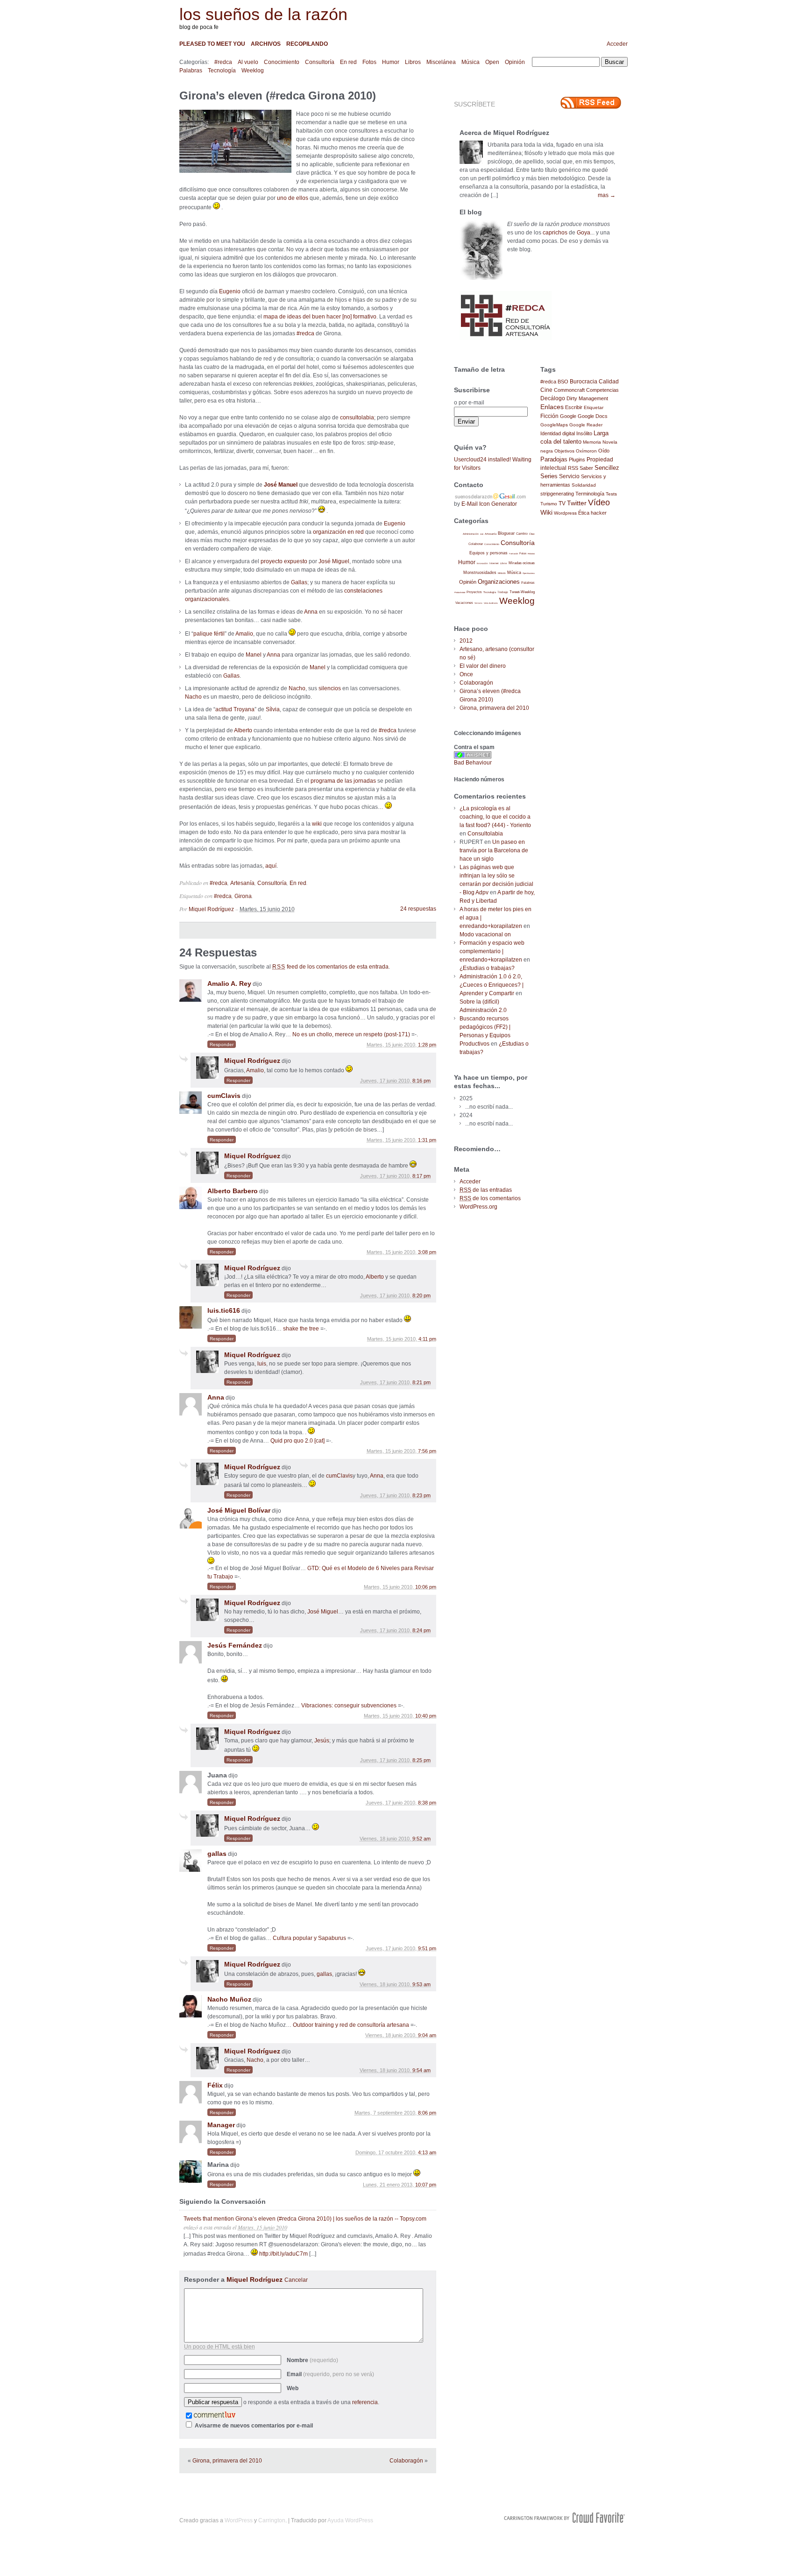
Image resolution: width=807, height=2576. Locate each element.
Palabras (191, 71)
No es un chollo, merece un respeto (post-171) (351, 1034)
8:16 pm (421, 1081)
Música (471, 62)
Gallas (299, 582)
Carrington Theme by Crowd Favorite (565, 2518)
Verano (478, 603)
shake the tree (301, 1329)
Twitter (577, 503)
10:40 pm (426, 1716)
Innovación (482, 563)
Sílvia (273, 709)
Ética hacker (592, 513)
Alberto (243, 730)
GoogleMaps (554, 425)
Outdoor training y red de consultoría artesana (351, 2025)
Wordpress (565, 513)
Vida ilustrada (491, 603)
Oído (604, 451)
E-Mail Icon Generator (489, 504)
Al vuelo (248, 62)
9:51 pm (427, 1948)
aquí (271, 866)
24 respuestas (418, 909)
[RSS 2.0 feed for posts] (591, 103)
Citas (532, 534)
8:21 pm (421, 1382)
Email (330, 2374)
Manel (254, 655)
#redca (223, 62)
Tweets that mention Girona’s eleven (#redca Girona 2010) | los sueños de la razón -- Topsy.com (305, 2219)
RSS (573, 468)
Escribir (574, 407)
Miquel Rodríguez (211, 909)
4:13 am (427, 2152)
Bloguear (506, 533)
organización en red (338, 532)
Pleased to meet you (212, 44)
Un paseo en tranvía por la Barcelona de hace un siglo (494, 850)
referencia (365, 2402)
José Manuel (281, 485)
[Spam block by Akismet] (473, 757)
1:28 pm (427, 1045)
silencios (330, 688)
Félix (215, 2085)
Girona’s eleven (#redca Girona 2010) (278, 96)
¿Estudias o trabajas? (487, 968)
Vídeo (599, 502)
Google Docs (593, 416)
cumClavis (224, 1096)
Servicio (569, 476)
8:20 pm (421, 1295)
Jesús (322, 1741)
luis (262, 1364)
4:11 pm (427, 1339)
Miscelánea (441, 62)
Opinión (515, 62)
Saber (586, 468)
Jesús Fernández (235, 1645)
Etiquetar (594, 407)
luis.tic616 (224, 1310)
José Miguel (334, 561)
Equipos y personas (488, 553)
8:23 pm (421, 1495)
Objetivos (564, 451)
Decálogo (553, 398)
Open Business (529, 573)
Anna (311, 612)
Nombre (312, 2360)
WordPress (239, 2520)
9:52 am (421, 1839)
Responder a (246, 2279)
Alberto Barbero (233, 1191)
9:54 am (421, 2070)
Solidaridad (584, 485)
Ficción (549, 416)
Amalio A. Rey (229, 984)
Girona (243, 896)
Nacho (297, 688)
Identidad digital (558, 433)
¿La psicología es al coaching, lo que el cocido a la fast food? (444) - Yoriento (495, 817)
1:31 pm (427, 1140)
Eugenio (230, 291)
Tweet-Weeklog (522, 592)
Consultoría (320, 62)
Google (568, 416)
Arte (482, 534)
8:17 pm (421, 1176)
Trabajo (503, 592)
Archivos (266, 44)
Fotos (369, 62)
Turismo (549, 504)
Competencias (602, 390)
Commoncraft (569, 390)
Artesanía (242, 883)
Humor (391, 62)
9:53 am (421, 1984)
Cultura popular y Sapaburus (309, 1938)
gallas (217, 1854)
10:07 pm (426, 2185)
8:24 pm (421, 1630)
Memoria (592, 442)
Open (492, 62)
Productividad (460, 592)
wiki (317, 824)
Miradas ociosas (522, 563)
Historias (531, 554)
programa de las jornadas (343, 781)
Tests (611, 494)
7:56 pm (427, 1451)
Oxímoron (586, 451)
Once (466, 674)
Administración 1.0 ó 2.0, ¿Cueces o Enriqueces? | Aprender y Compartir (492, 985)
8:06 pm (427, 2113)
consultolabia (357, 418)
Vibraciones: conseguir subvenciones (349, 1706)
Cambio (522, 534)
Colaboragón (406, 2461)
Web (293, 2388)
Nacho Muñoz (229, 1999)
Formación (513, 554)
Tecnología (222, 71)
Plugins (577, 460)
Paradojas (554, 459)
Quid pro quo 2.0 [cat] (297, 1441)
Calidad (609, 382)
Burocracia (584, 381)
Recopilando (307, 44)
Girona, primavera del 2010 (227, 2461)
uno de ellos (293, 198)
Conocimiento (282, 62)
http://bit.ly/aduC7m (283, 2254)
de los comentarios (490, 1198)
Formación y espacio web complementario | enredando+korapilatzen (492, 951)
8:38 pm (427, 1803)
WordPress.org (478, 1207)
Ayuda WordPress (350, 2520)
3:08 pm (427, 1252)
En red (348, 62)
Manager (221, 2125)
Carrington (272, 2520)
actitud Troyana (235, 709)
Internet (494, 563)
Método (502, 573)
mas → (607, 195)
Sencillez (607, 468)
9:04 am (427, 2035)
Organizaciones (499, 582)
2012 (466, 641)
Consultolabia (485, 834)
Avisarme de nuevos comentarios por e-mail (254, 2426)
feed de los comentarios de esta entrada (330, 967)
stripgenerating (557, 494)
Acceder (617, 44)
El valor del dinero (483, 666)
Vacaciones (464, 603)
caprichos (555, 233)
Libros (413, 62)
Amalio (244, 634)
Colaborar (476, 544)
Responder (222, 1044)
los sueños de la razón (263, 14)
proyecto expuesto (284, 561)
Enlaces (552, 407)
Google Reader (586, 425)
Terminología (590, 494)
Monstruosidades (480, 573)
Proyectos (474, 592)
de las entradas (486, 1190)
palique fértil (209, 634)
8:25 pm (421, 1760)
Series (549, 476)
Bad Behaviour (473, 763)
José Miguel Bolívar (239, 1510)
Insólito (584, 433)
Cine (546, 390)
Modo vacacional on (485, 934)
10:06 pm (426, 1587)
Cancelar (296, 2280)
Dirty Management (587, 398)
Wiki (546, 512)
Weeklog (253, 71)
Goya (584, 233)
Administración (471, 534)
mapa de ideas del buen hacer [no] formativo (320, 317)
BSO (563, 382)
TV (562, 503)
